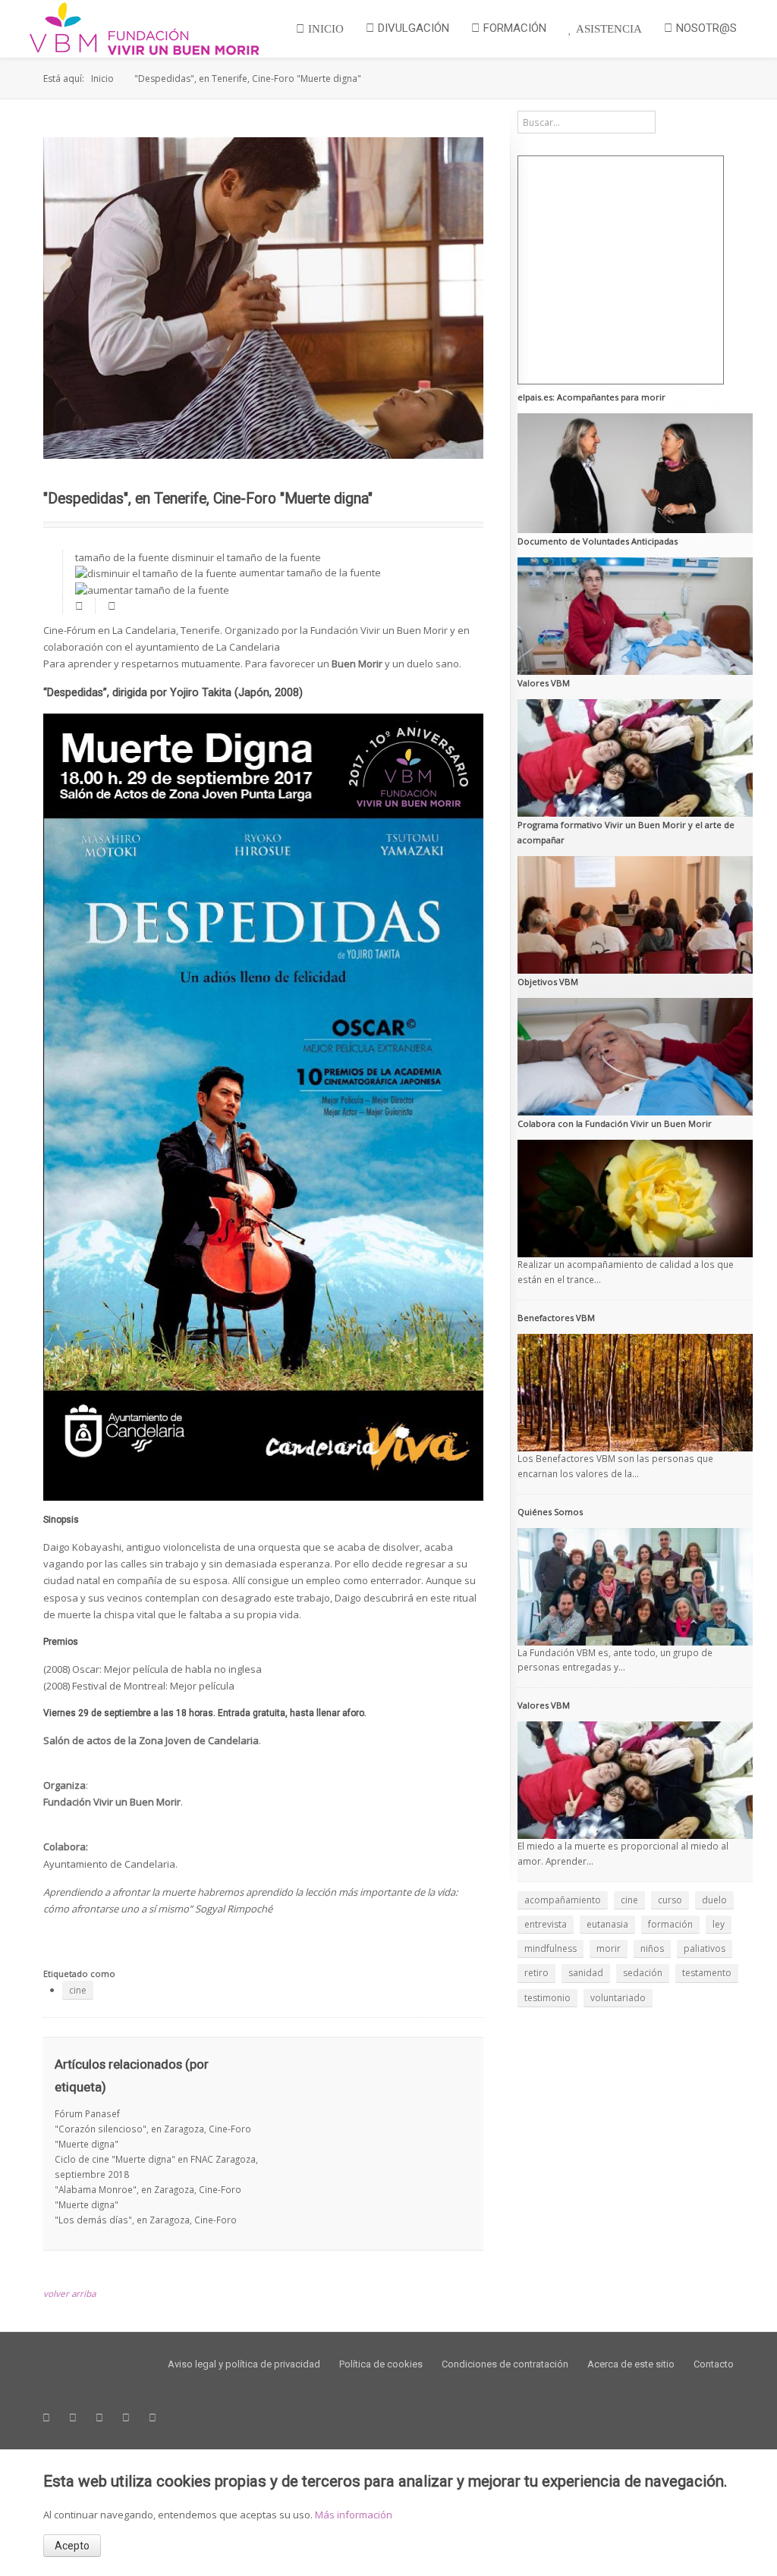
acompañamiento (563, 1900)
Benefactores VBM (556, 1318)
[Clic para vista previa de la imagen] (263, 298)
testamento (707, 1973)
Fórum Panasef (87, 2113)
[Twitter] (73, 2418)
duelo (714, 1900)
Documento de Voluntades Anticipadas (598, 541)
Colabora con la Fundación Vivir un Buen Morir (615, 1123)
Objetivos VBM (548, 982)
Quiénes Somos (550, 1512)
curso (670, 1900)
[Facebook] (46, 2418)
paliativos (705, 1948)
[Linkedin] (153, 2418)
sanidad (586, 1973)
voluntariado (618, 1998)
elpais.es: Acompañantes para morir (591, 397)
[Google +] (99, 2418)
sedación (643, 1973)
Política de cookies (381, 2364)
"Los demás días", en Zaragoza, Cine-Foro (146, 2220)
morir (609, 1948)
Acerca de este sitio (631, 2364)
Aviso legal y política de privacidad (244, 2364)
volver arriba (69, 2293)
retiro (536, 1973)
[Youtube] (126, 2418)
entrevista (546, 1924)
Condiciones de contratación (505, 2364)
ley (719, 1924)
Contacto (714, 2364)
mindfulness (551, 1948)
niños (652, 1948)
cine (78, 1990)
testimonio (547, 1998)
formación (670, 1924)
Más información (354, 2515)
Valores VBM (544, 683)
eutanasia (607, 1924)
